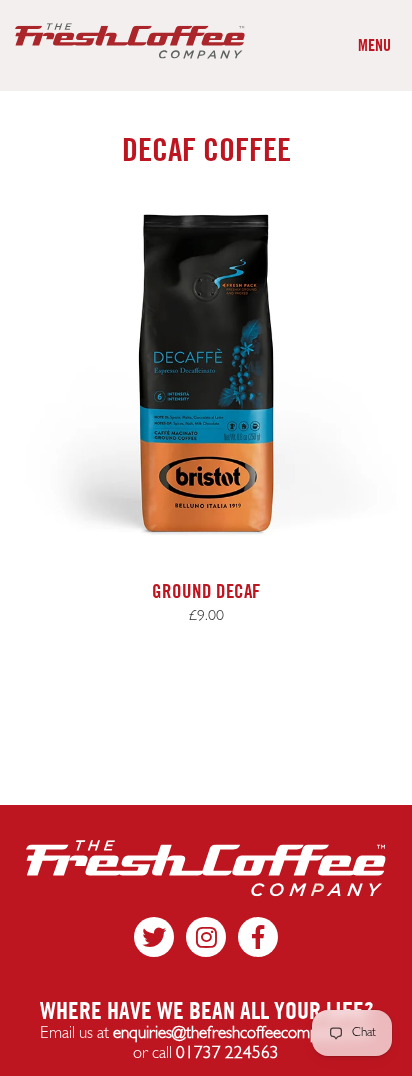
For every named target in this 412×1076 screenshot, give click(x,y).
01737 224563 (227, 1053)
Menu (374, 45)
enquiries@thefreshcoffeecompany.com (242, 1033)
